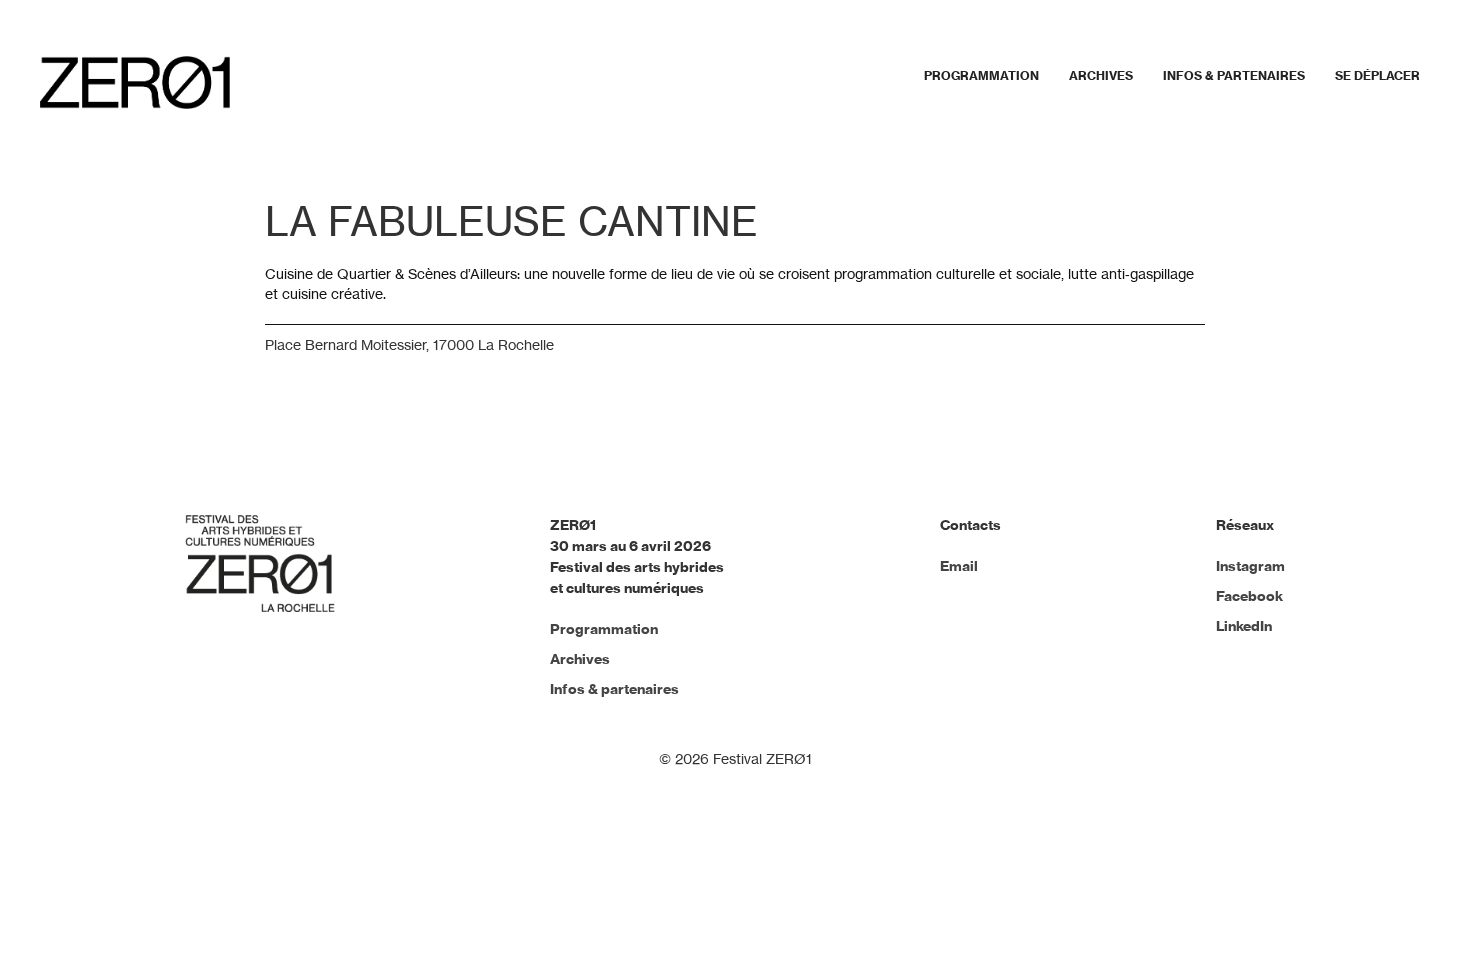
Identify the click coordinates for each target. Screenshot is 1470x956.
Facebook (1249, 596)
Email (959, 566)
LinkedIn (1244, 626)
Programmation (981, 75)
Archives (1101, 75)
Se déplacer (1377, 75)
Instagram (1250, 566)
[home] (135, 82)
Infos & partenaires (1234, 75)
